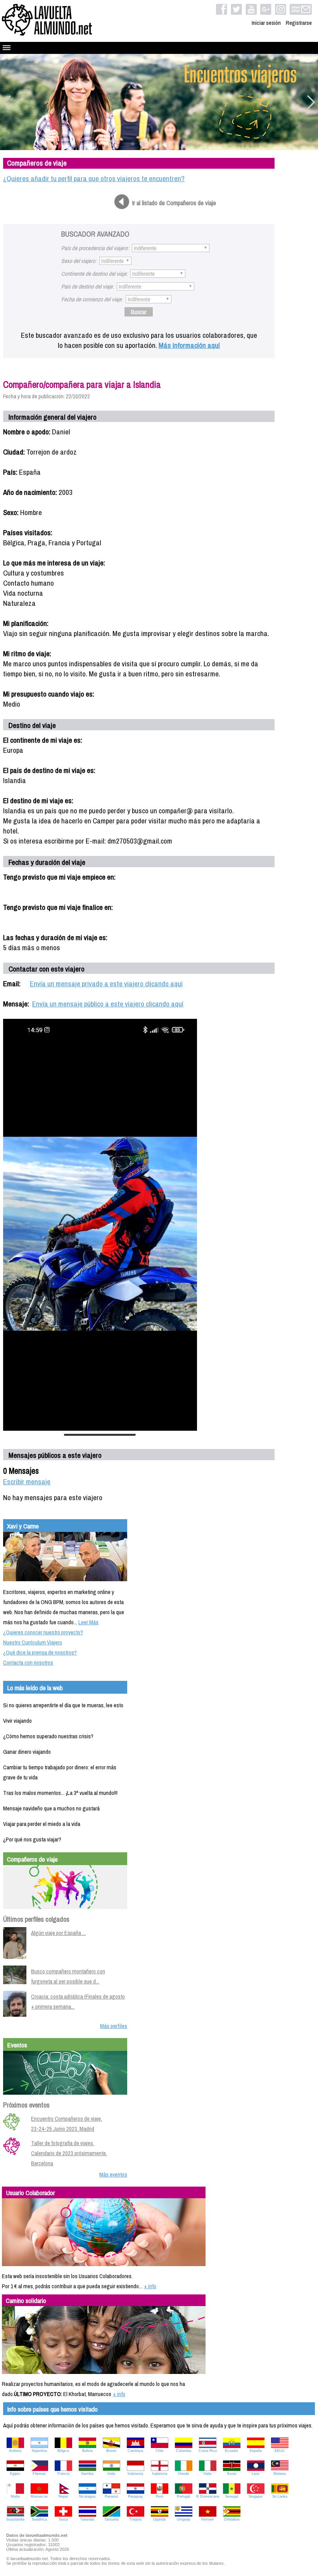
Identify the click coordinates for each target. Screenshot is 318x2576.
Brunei (111, 2451)
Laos (256, 2474)
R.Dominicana (208, 2496)
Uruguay (184, 2519)
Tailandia (87, 2519)
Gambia (87, 2474)
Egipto (15, 2474)
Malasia (280, 2474)
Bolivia (87, 2451)
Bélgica (63, 2451)
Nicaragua (87, 2496)
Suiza (63, 2519)
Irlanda (183, 2474)
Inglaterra (160, 2474)
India (111, 2474)
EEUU (280, 2451)
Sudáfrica (39, 2519)
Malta (15, 2496)
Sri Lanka (280, 2496)
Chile (160, 2451)
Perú (160, 2496)
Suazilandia (15, 2519)
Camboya (135, 2451)
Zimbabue (232, 2519)
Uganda (159, 2519)
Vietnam (207, 2519)
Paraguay (136, 2496)
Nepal (63, 2496)
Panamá (111, 2496)
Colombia (184, 2451)
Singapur (256, 2496)
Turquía (135, 2519)
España (256, 2451)
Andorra (15, 2451)
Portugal (183, 2496)
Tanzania (111, 2519)
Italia (207, 2474)
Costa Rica (208, 2451)
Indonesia (135, 2474)
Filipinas (39, 2474)
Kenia (232, 2474)
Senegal (232, 2496)
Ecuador (232, 2451)
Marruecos (39, 2496)
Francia (63, 2474)
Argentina (39, 2451)
